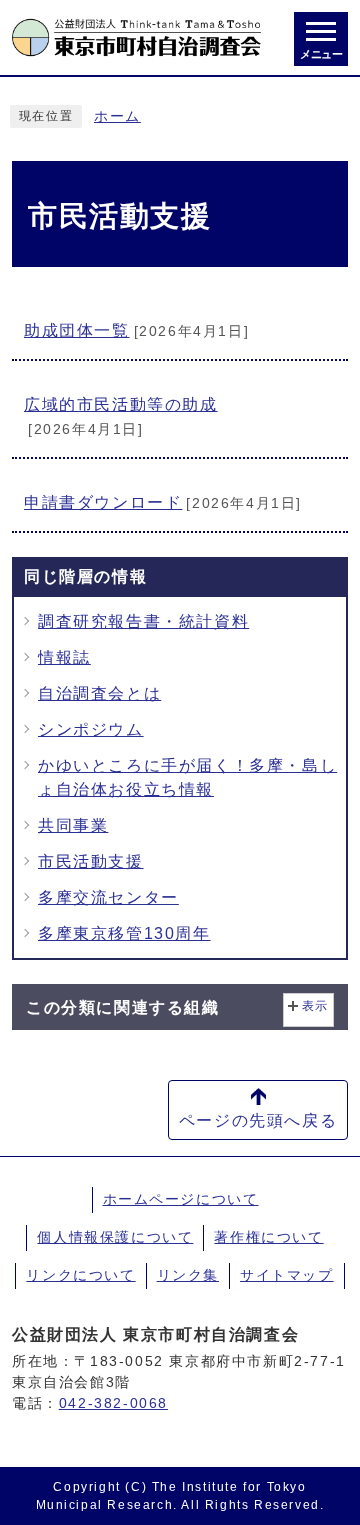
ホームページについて (181, 1199)
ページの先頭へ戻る (258, 1120)
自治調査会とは (99, 693)
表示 (315, 1006)
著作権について (268, 1237)
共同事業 (73, 825)
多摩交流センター (108, 897)
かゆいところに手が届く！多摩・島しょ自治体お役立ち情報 (187, 777)
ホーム (117, 116)
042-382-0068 (113, 1403)
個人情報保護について (115, 1237)
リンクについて (80, 1275)
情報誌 (64, 657)
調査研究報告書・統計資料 (143, 621)
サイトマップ (287, 1275)
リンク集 (188, 1275)
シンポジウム (91, 729)
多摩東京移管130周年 (124, 933)
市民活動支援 (91, 861)
